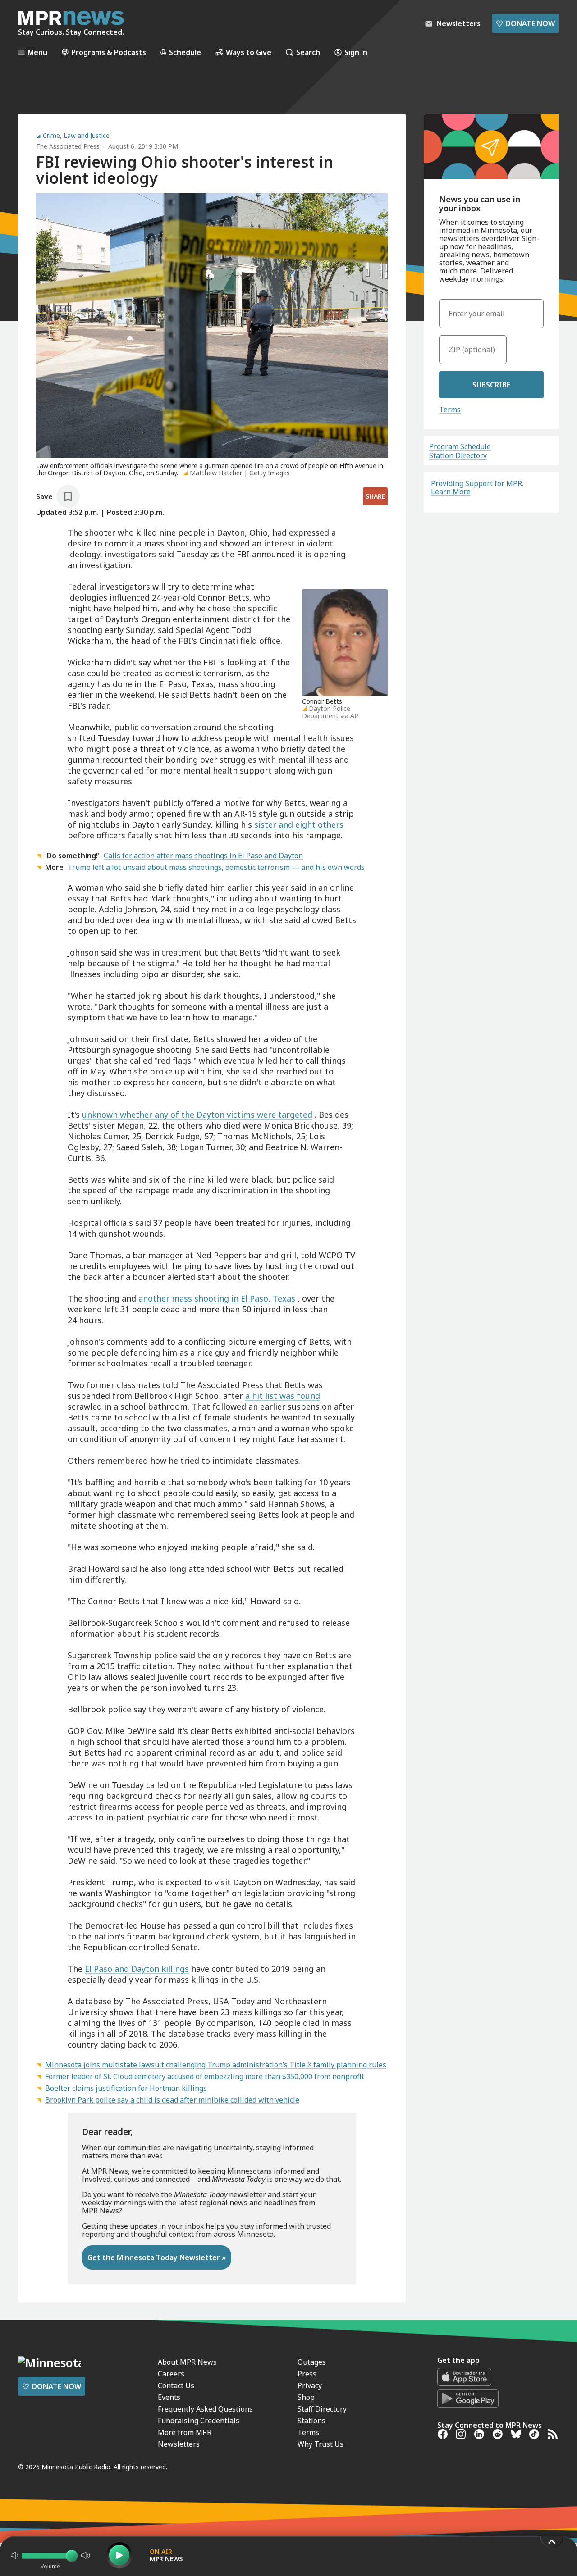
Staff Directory (322, 2409)
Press (307, 2374)
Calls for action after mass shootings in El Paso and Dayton (203, 856)
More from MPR (185, 2432)
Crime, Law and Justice (76, 136)
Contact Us (176, 2385)
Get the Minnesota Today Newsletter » (157, 2257)
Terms (450, 410)
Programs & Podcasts (109, 52)
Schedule (185, 52)
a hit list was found (283, 1396)
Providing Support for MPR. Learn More (477, 487)
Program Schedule (460, 446)
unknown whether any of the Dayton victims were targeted (197, 1115)
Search (308, 52)
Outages (312, 2362)
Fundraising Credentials (199, 2421)
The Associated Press (68, 146)
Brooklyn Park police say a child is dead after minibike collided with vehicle (172, 2100)
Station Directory (458, 455)
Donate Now (525, 23)
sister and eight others (299, 824)
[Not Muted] (14, 2555)
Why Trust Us (321, 2444)
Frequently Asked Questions (205, 2409)
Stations (311, 2421)
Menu (37, 52)
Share (375, 496)
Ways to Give (249, 52)
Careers (171, 2374)
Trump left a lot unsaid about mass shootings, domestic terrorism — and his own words (216, 867)
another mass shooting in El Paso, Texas (217, 1298)
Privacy (310, 2385)
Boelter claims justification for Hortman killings (126, 2088)
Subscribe (491, 385)
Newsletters (179, 2444)
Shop (306, 2397)
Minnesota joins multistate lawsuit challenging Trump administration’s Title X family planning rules (216, 2065)
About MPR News (187, 2362)
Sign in (356, 52)
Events (169, 2397)
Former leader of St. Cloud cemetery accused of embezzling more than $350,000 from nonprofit (205, 2076)
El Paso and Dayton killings (137, 1969)
